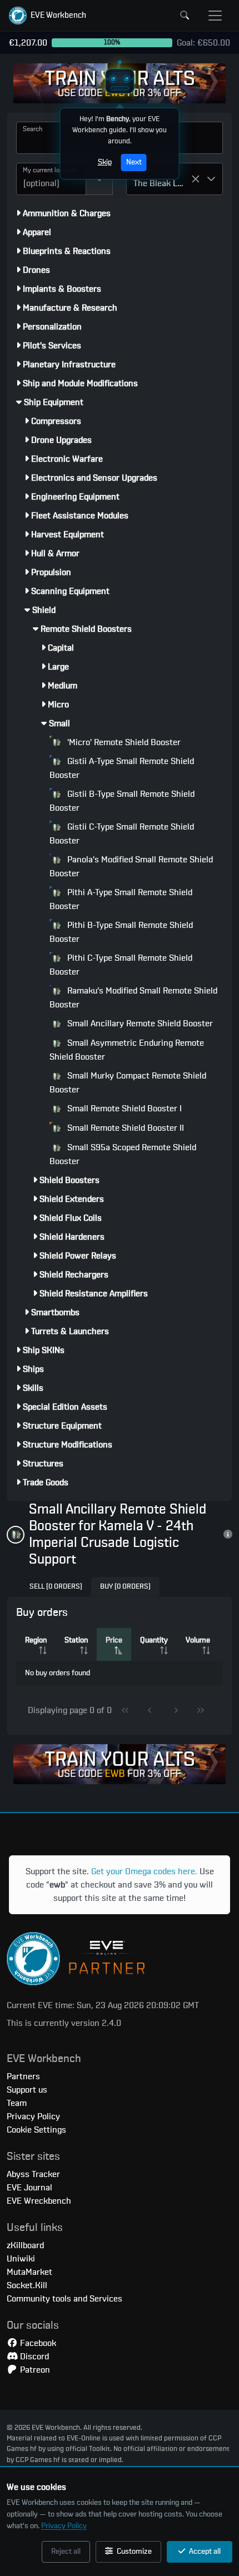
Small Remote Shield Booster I (123, 1109)
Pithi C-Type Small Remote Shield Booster (121, 965)
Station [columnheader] (76, 1640)
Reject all (66, 2552)
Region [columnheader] (36, 1640)
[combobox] (51, 179)
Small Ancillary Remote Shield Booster (139, 1024)
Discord (33, 2357)
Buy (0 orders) (125, 1587)
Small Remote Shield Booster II (125, 1128)
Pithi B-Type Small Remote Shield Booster (121, 932)
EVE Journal (29, 2188)
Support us (27, 2090)
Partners (23, 2076)
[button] (48, 16)
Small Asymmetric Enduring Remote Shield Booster (127, 1050)
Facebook (37, 2343)
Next (134, 162)
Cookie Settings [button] (36, 2130)
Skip (105, 162)
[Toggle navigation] (215, 16)
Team (17, 2103)
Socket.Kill (27, 2285)
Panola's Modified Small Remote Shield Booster (131, 867)
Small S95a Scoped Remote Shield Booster (123, 1154)
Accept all (204, 2552)
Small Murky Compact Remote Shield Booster (128, 1083)
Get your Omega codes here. (144, 1871)
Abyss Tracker (33, 2174)
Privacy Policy (64, 2526)
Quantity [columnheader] (154, 1640)
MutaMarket (29, 2272)
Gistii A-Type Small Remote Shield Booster (122, 768)
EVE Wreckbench (39, 2201)
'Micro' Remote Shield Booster (123, 742)
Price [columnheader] (114, 1640)
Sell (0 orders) (56, 1587)
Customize (133, 2552)
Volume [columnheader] (198, 1640)
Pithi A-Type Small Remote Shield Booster (121, 899)
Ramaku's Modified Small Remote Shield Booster (133, 998)
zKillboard (25, 2245)
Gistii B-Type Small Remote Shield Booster (122, 801)
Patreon (34, 2370)
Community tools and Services (64, 2299)
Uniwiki (21, 2259)
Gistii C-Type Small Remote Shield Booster (122, 834)
